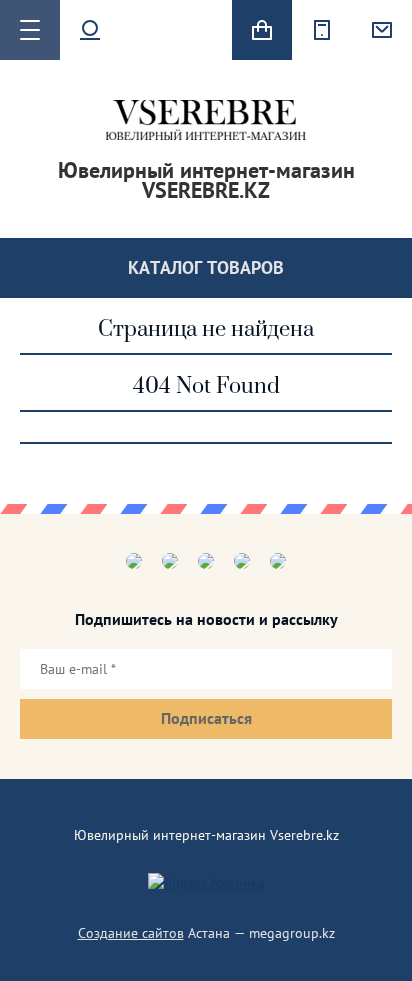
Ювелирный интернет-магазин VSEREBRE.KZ (206, 180)
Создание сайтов (131, 933)
